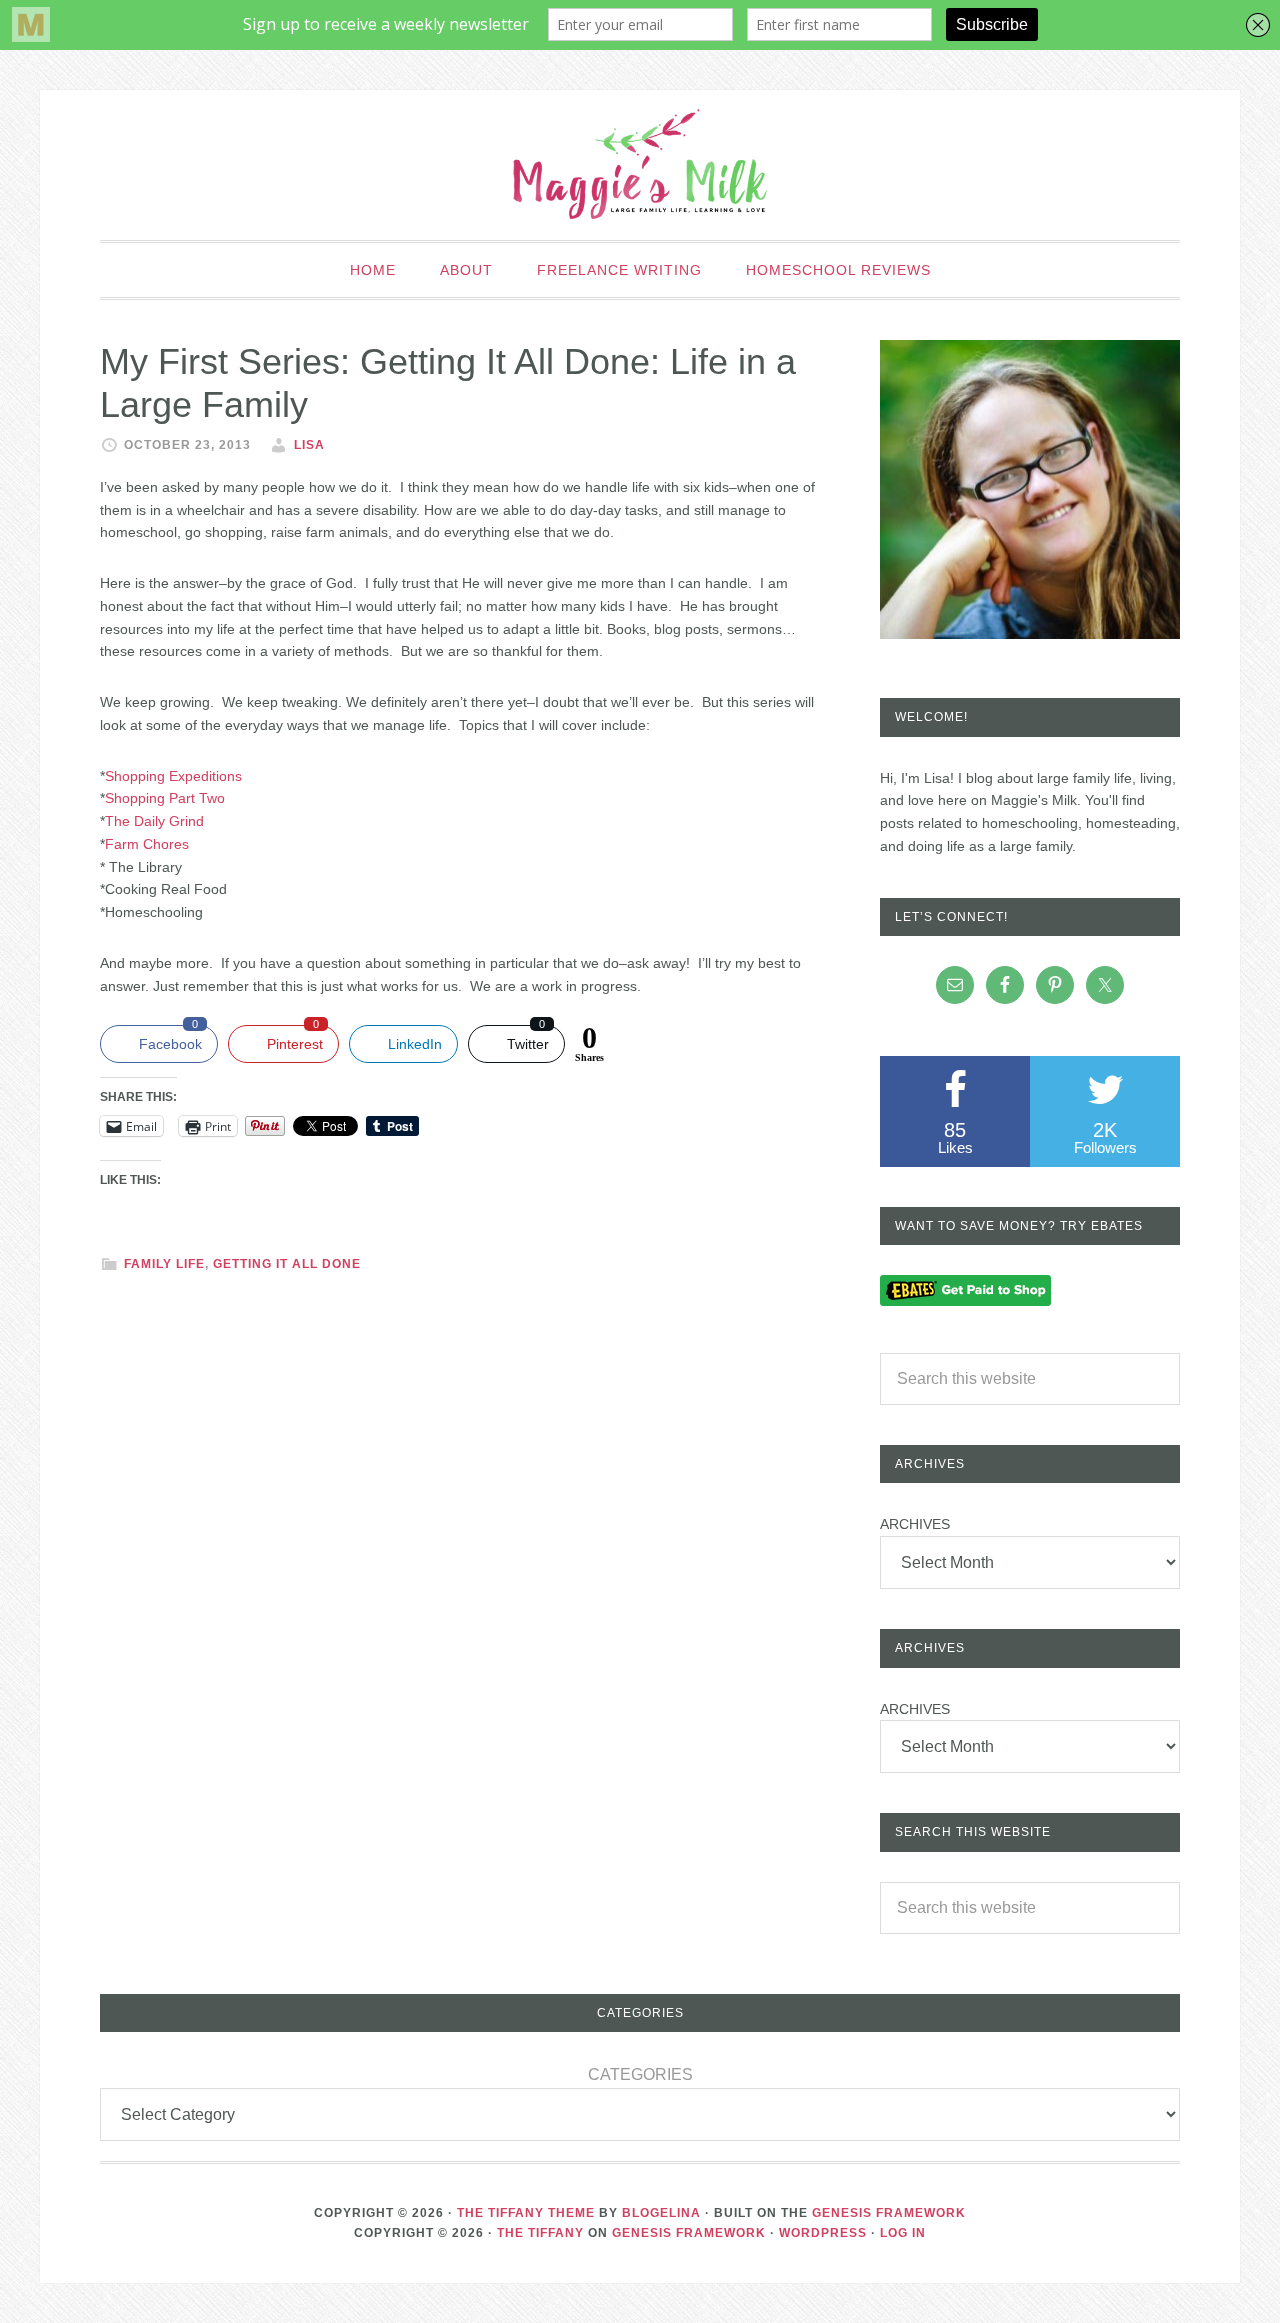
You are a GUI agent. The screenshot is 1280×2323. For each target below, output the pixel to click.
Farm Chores (147, 844)
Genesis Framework (889, 2213)
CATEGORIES (640, 2074)
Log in (903, 2233)
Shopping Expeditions (175, 776)
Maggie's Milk (640, 165)
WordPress (823, 2233)
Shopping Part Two (165, 798)
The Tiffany (540, 2233)
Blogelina (661, 2213)
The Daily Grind (154, 821)
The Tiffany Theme (526, 2213)
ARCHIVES (915, 1524)
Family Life (164, 1264)
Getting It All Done (287, 1264)
